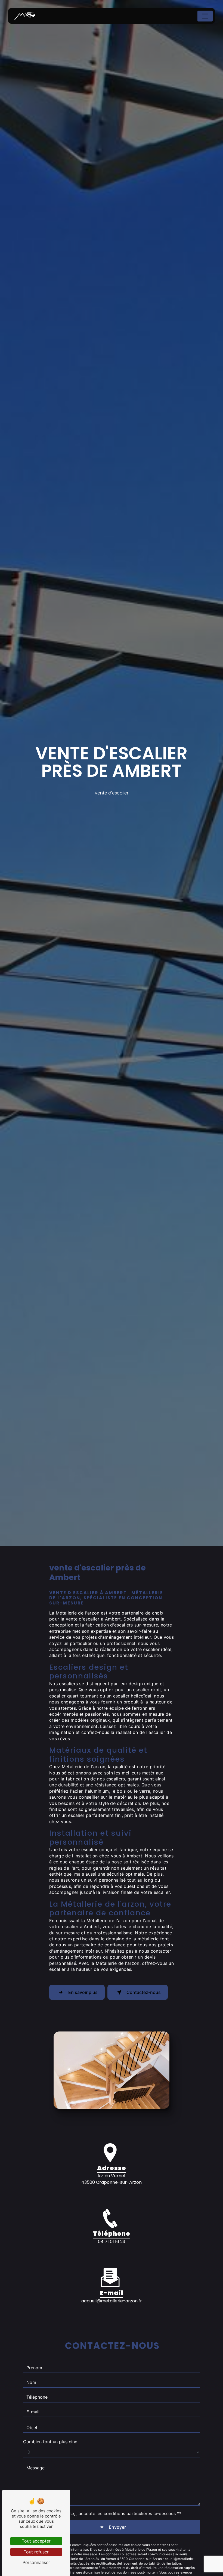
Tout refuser (36, 2552)
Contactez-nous (144, 1992)
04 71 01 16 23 (112, 2242)
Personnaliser (36, 2562)
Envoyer (117, 2527)
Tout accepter (36, 2541)
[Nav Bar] (205, 16)
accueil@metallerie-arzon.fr (112, 2301)
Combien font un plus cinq (50, 2442)
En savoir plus (83, 1992)
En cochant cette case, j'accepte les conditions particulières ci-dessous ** (105, 2513)
